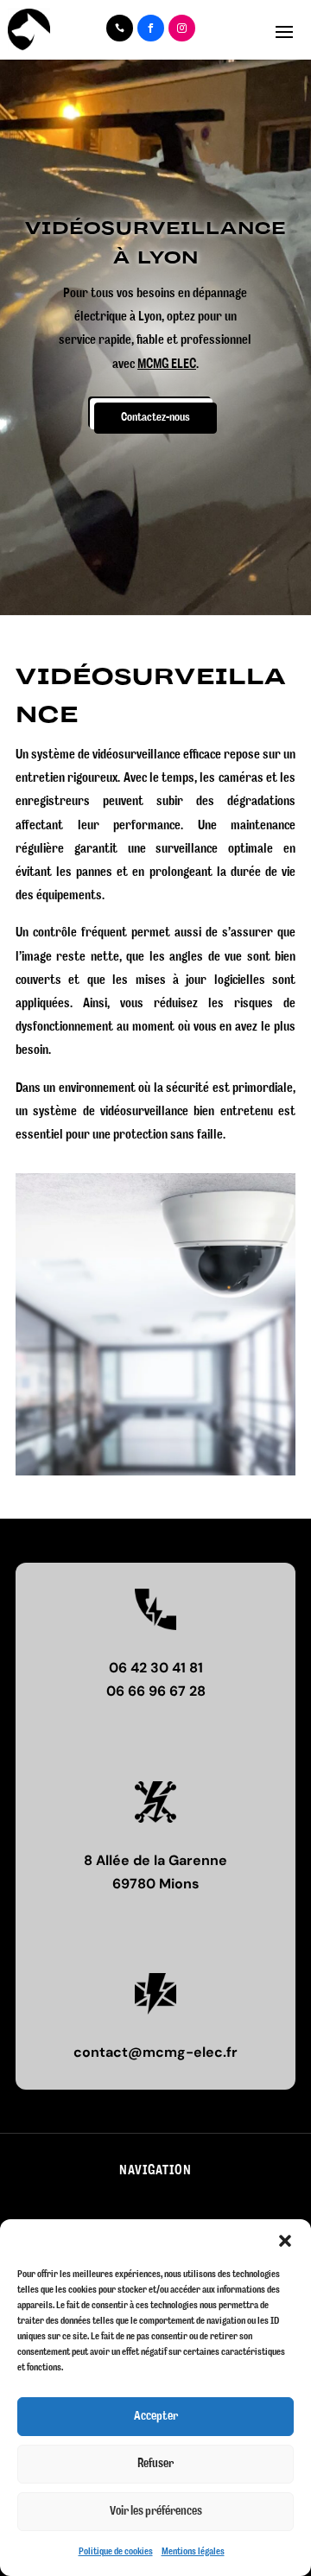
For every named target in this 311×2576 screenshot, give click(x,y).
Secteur (243, 2205)
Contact (153, 2205)
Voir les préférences (156, 2511)
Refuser (155, 2464)
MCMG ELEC (167, 365)
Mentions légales (193, 2551)
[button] (285, 2241)
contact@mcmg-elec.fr (155, 2052)
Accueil (66, 2205)
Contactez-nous (155, 418)
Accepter (156, 2416)
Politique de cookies (116, 2551)
